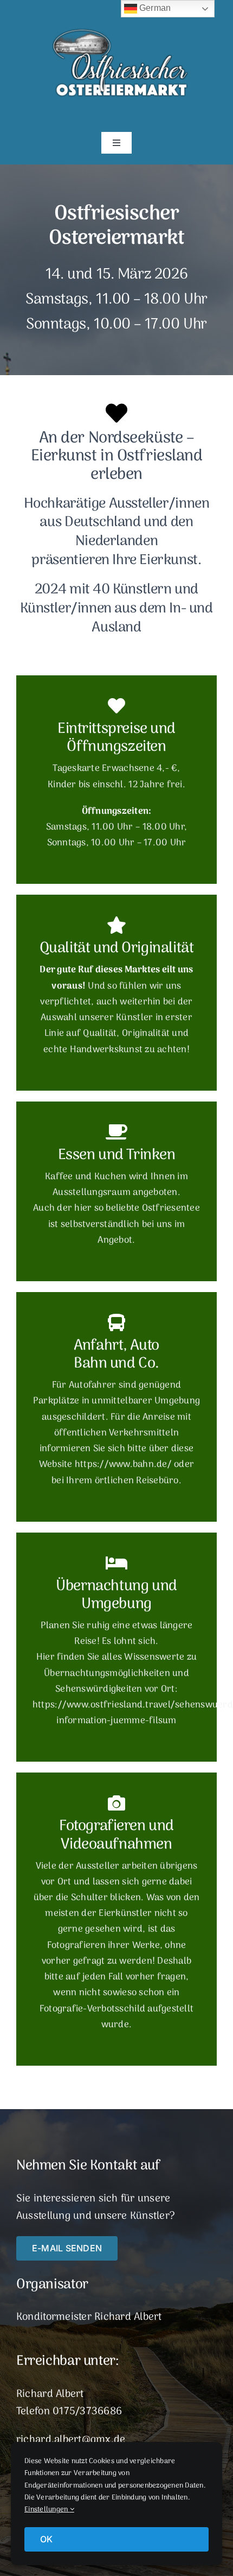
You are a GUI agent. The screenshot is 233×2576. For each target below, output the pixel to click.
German (154, 8)
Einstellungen (47, 2509)
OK (46, 2539)
